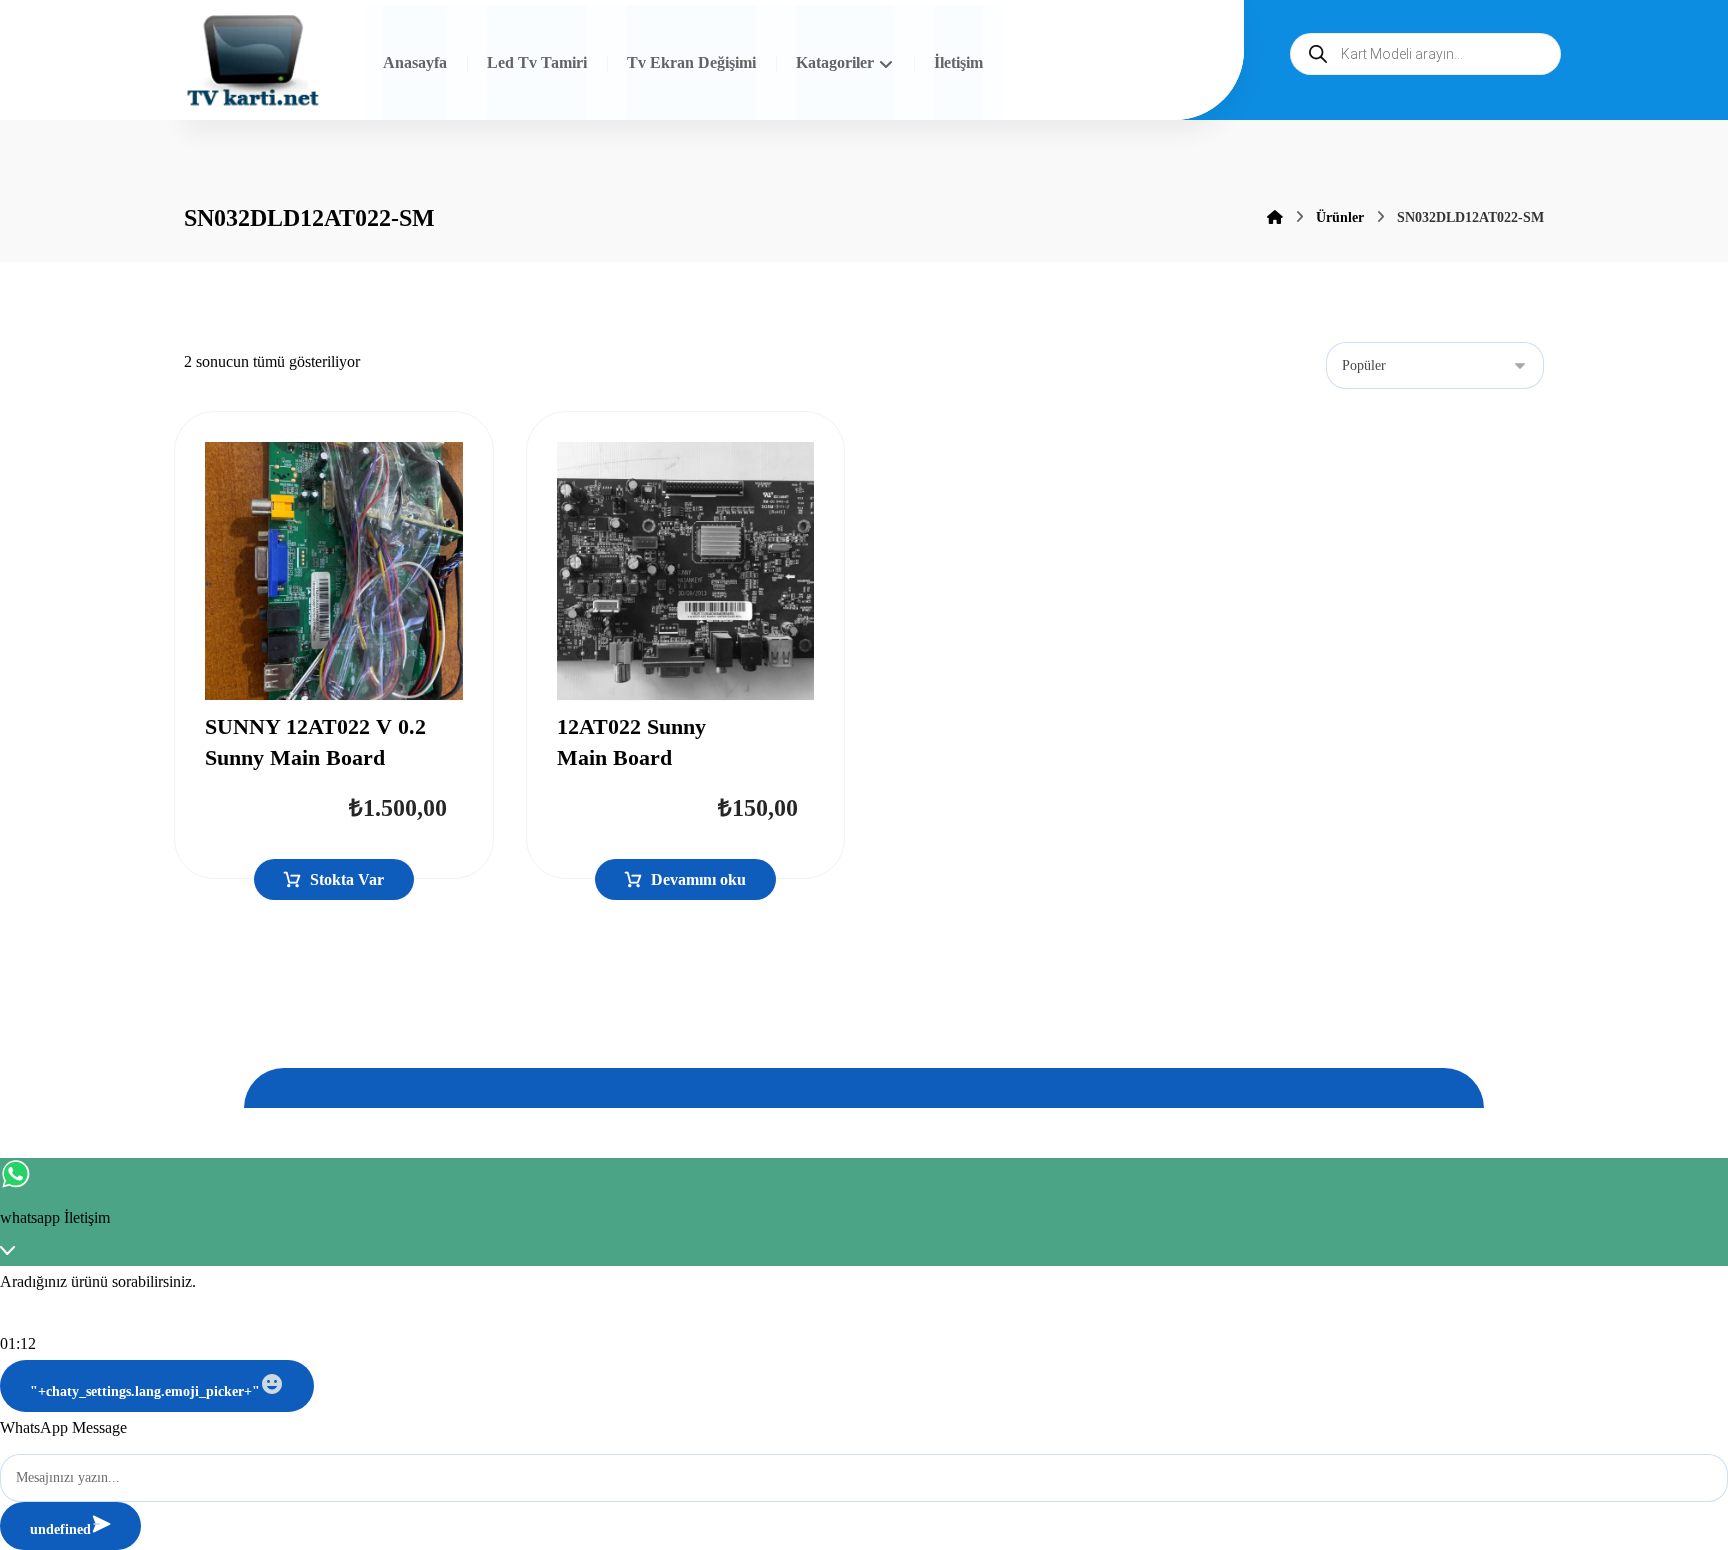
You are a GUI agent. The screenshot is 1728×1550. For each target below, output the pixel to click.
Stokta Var (347, 879)
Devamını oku (698, 879)
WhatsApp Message (63, 1427)
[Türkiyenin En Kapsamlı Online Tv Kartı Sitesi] (253, 62)
